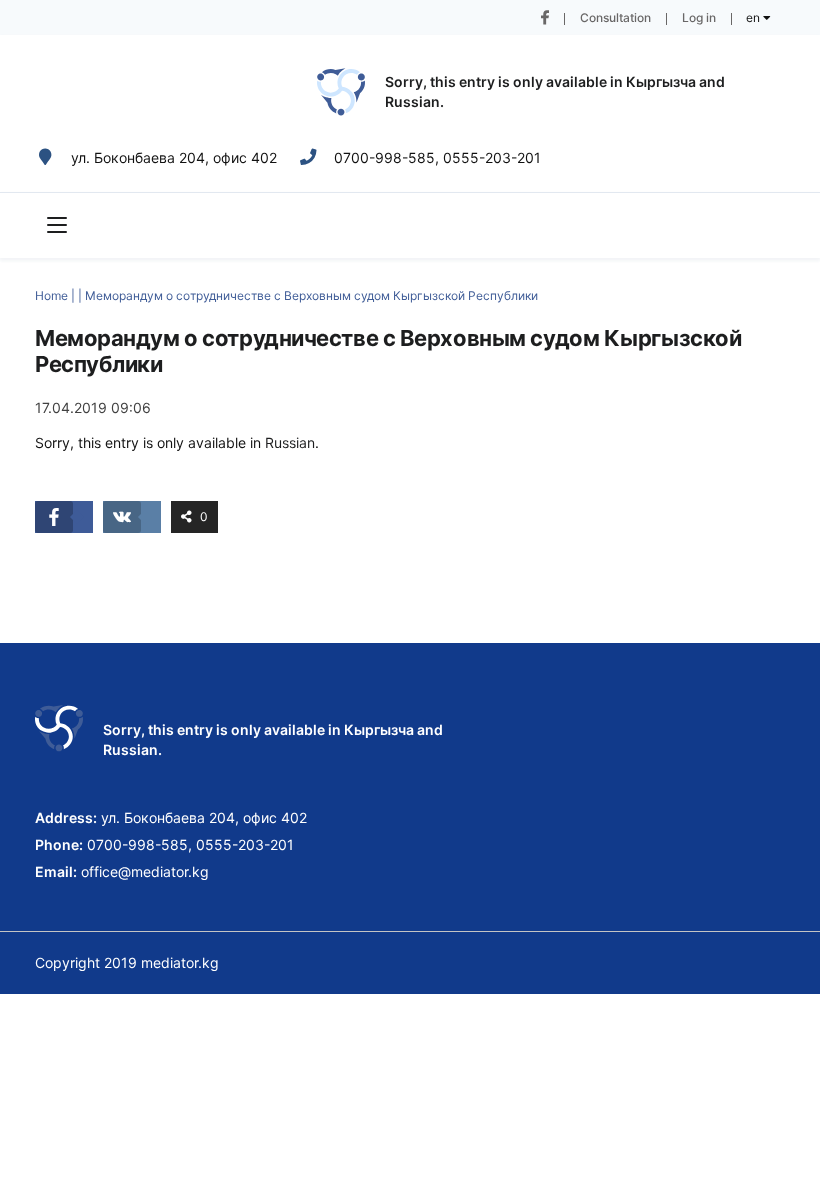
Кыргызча (661, 81)
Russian (412, 101)
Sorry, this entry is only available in (505, 81)
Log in (699, 17)
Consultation (615, 17)
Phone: (59, 844)
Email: (56, 871)
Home (51, 295)
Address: (66, 817)
